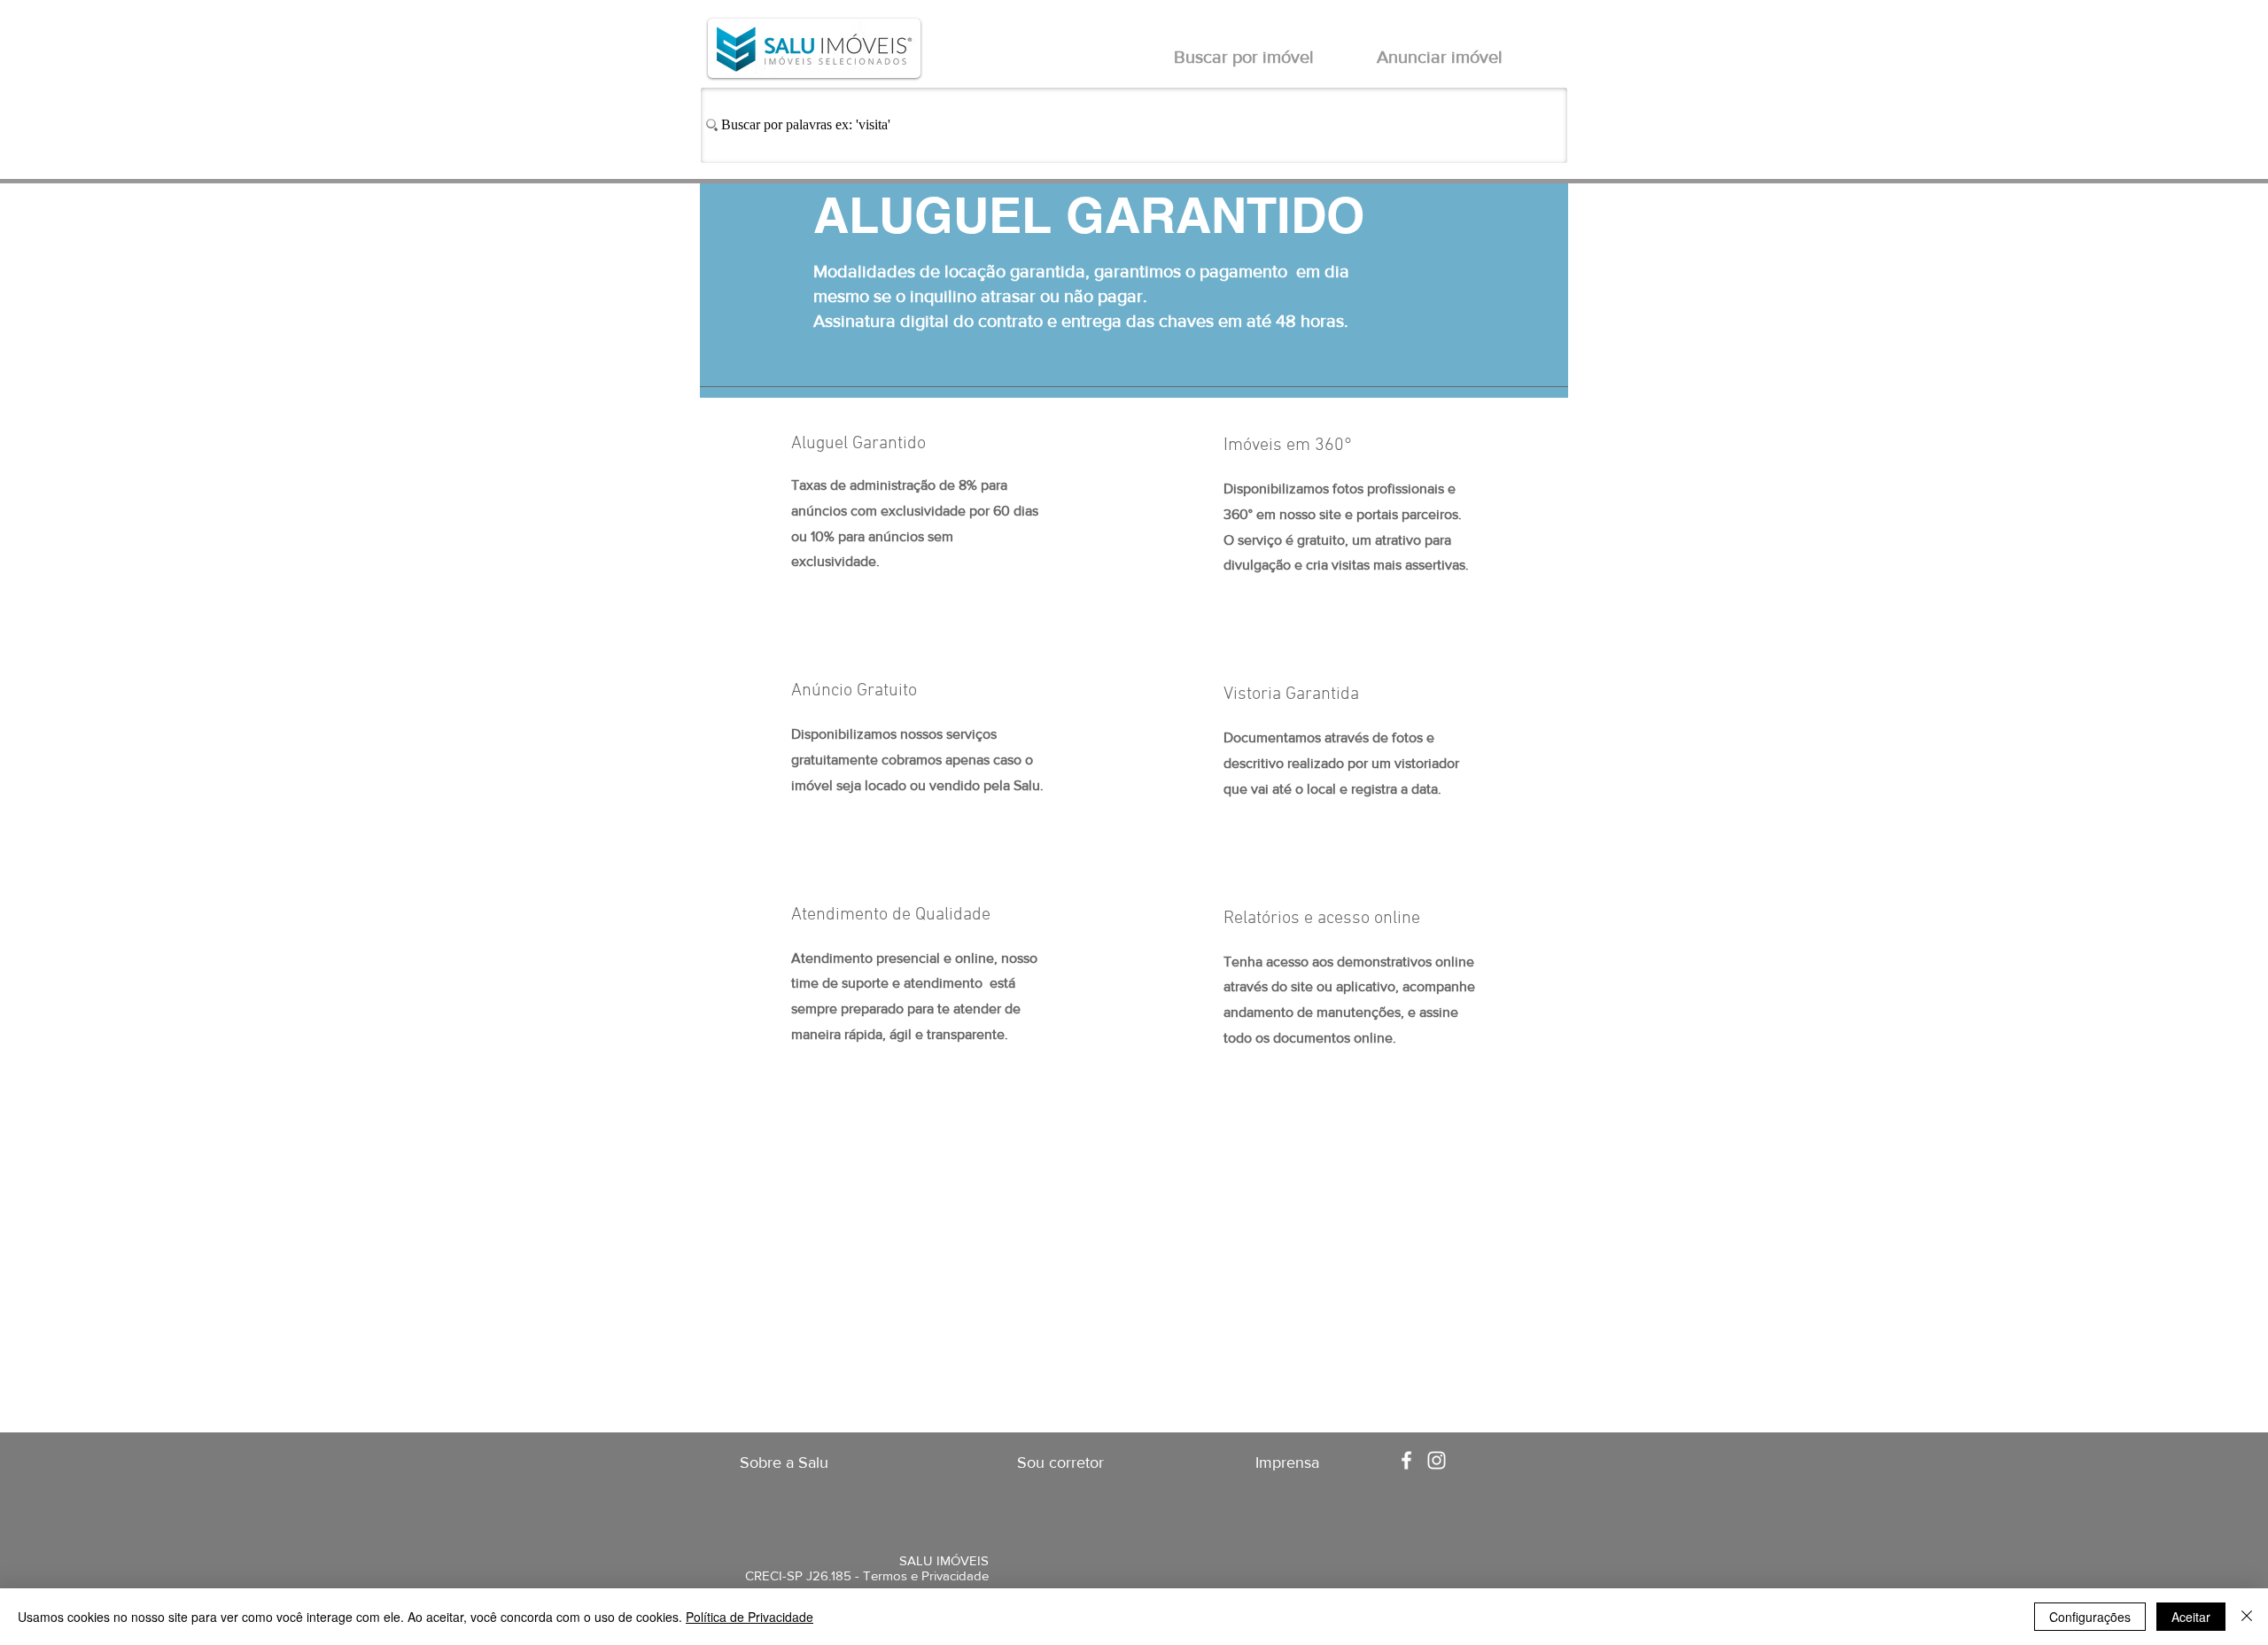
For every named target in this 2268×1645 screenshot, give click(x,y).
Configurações (2090, 1617)
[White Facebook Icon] (1406, 1460)
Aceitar (2191, 1617)
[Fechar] (2247, 1617)
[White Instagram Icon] (1437, 1460)
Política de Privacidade (750, 1617)
